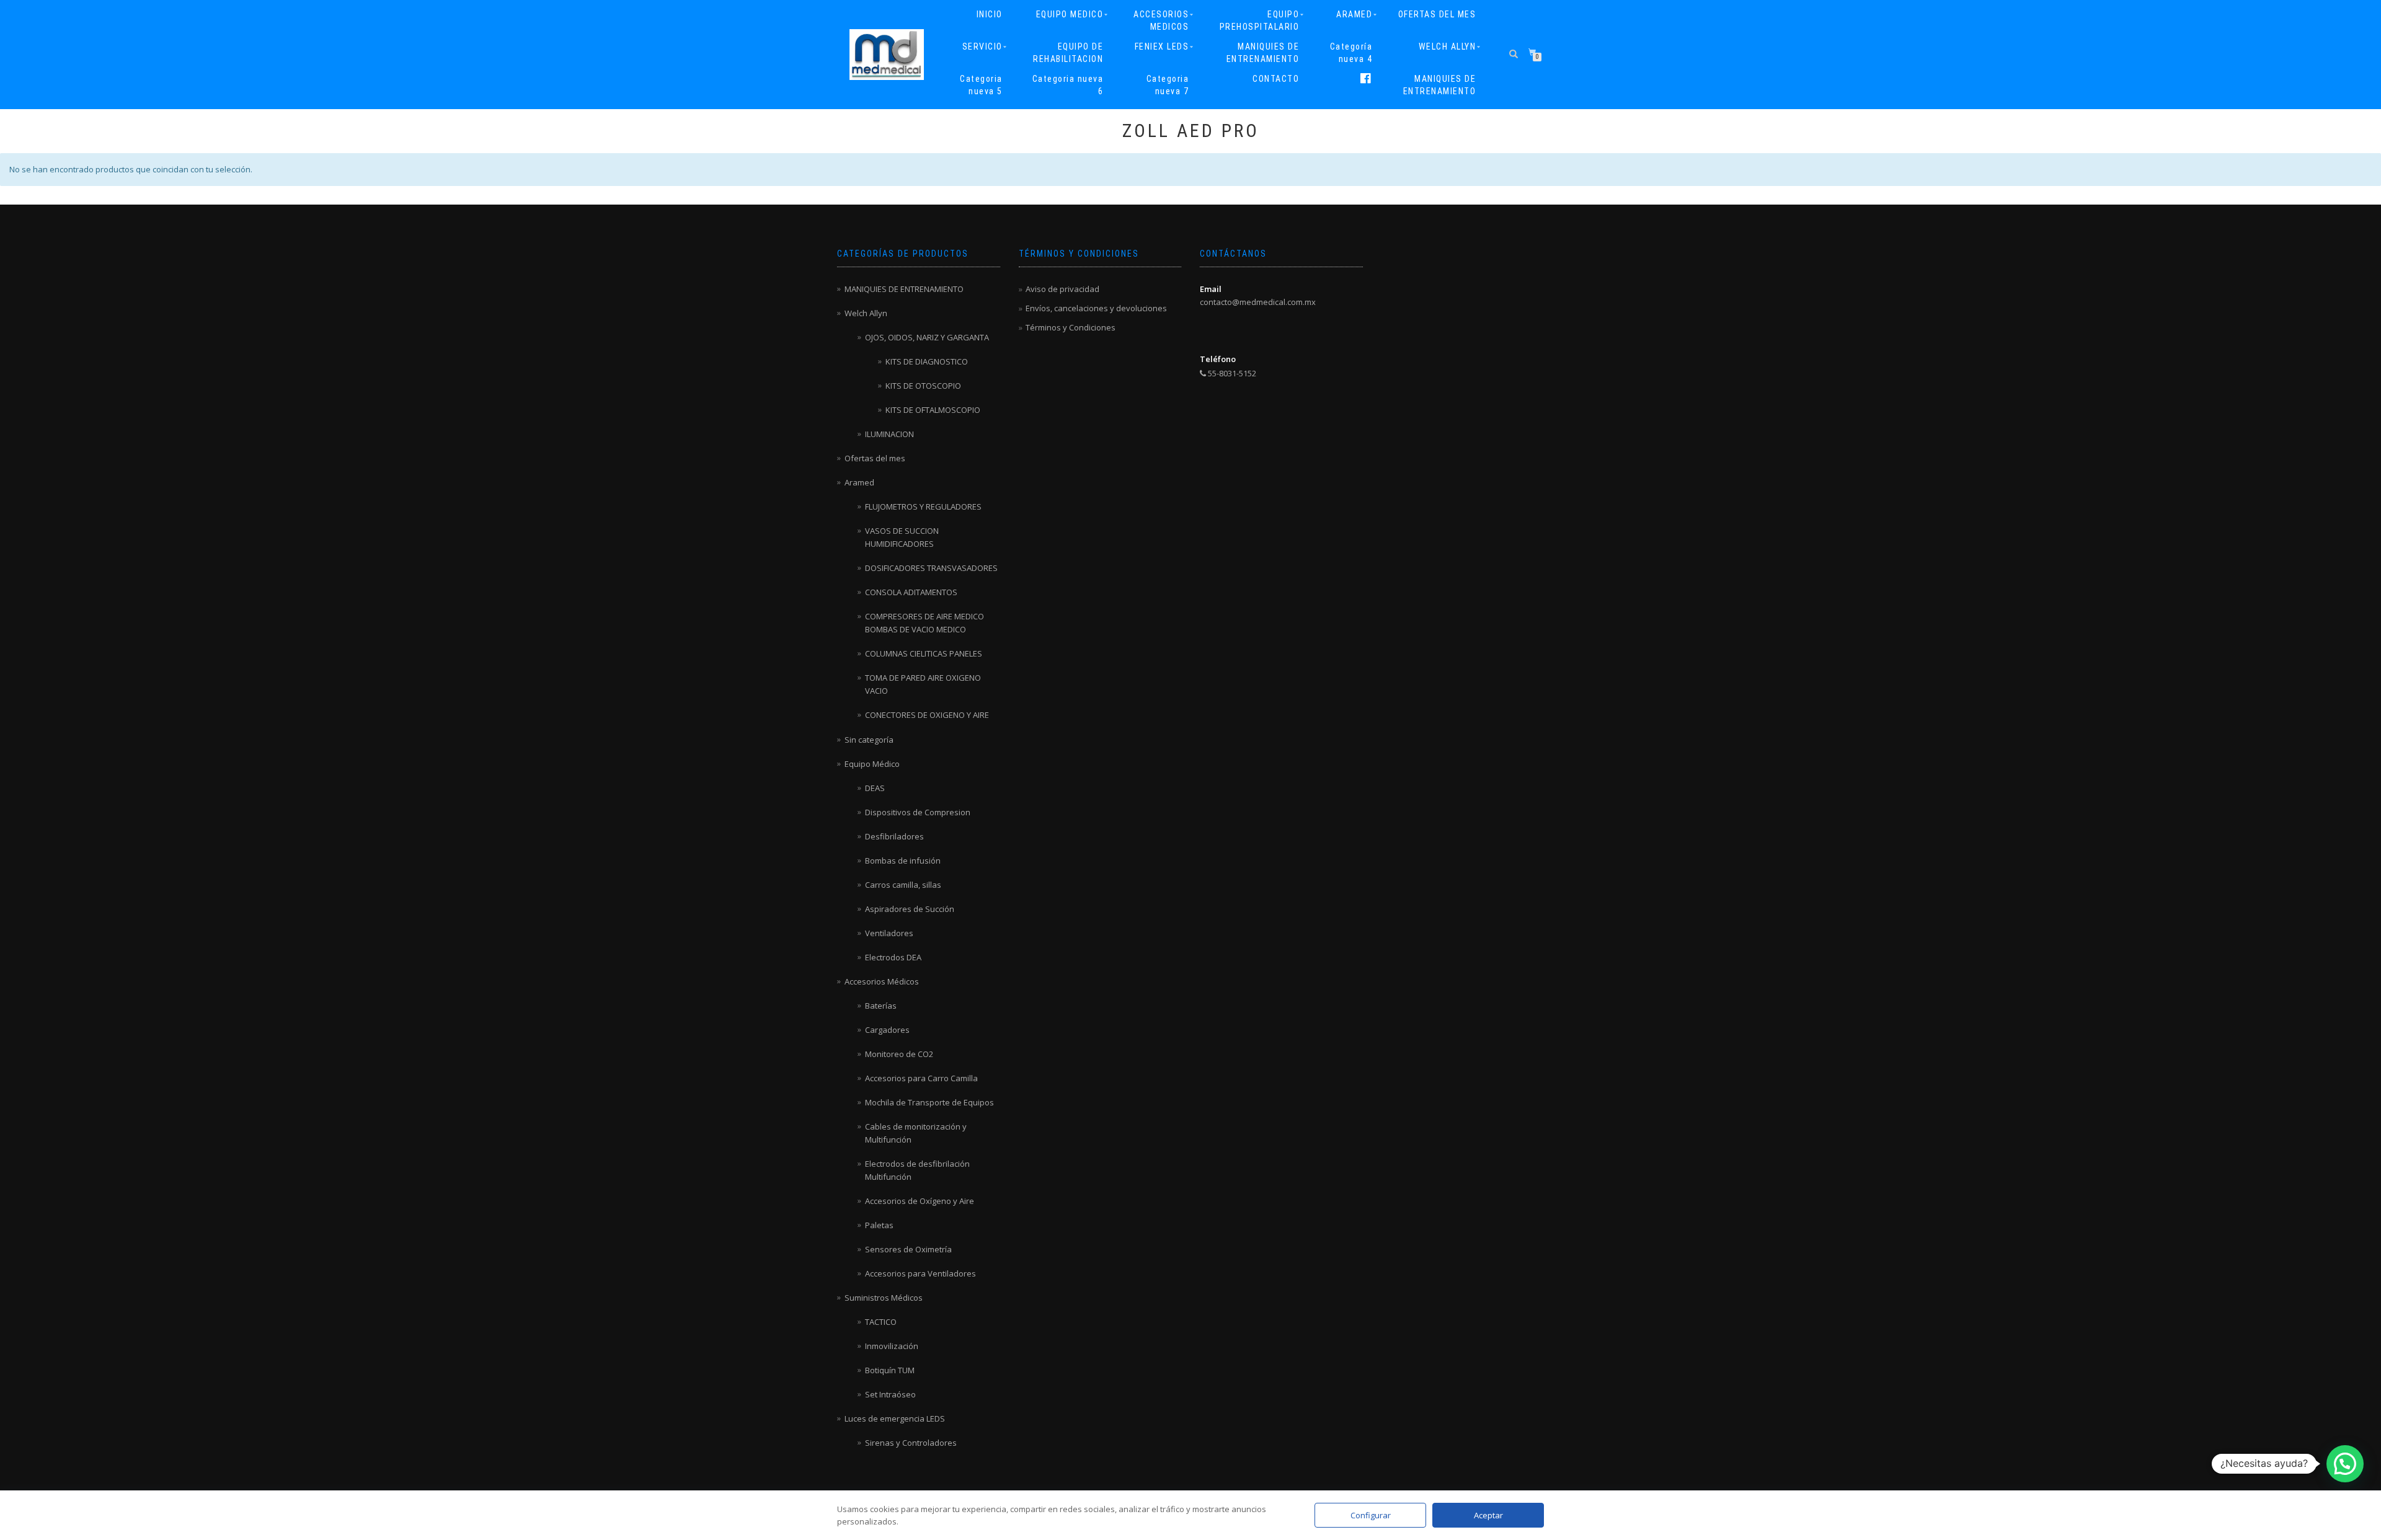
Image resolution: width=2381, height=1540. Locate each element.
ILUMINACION (889, 434)
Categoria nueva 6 (1068, 85)
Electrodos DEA (893, 957)
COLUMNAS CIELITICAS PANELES (924, 653)
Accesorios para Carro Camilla (921, 1078)
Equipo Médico (872, 764)
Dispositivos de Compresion (918, 812)
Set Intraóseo (890, 1394)
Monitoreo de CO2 (899, 1054)
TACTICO (881, 1322)
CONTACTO (1276, 79)
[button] (2345, 1464)
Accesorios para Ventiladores (920, 1273)
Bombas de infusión (903, 861)
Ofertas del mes (875, 458)
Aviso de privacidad (1062, 289)
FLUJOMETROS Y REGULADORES (923, 507)
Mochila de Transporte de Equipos (929, 1102)
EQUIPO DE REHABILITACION (1068, 53)
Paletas (879, 1225)
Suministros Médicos (884, 1298)
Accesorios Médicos (882, 981)
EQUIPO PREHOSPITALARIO (1260, 20)
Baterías (881, 1006)
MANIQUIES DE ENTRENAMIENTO (1263, 53)
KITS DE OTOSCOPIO (923, 386)
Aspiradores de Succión (910, 909)
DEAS (875, 788)
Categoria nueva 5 (981, 85)
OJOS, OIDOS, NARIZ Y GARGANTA (927, 337)
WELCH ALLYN (1448, 46)
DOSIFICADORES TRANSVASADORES (931, 568)
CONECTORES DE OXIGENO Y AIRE (927, 715)
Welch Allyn (866, 313)
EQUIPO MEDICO (1070, 14)
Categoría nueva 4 (1351, 53)
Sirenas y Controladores (911, 1443)
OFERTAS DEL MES (1437, 14)
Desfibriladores (894, 836)
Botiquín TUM (890, 1370)
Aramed (859, 482)
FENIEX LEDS (1162, 46)
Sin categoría (869, 740)
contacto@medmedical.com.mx (1258, 302)
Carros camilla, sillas (903, 885)
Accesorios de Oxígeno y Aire (920, 1201)
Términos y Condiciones (1071, 327)
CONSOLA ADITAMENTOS (911, 592)
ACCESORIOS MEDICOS (1161, 20)
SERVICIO (982, 46)
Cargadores (887, 1030)
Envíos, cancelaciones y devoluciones (1096, 308)
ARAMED (1354, 14)
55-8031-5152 (1231, 373)
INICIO (990, 14)
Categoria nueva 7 (1168, 85)
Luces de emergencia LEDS (895, 1418)
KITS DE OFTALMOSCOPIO (933, 410)
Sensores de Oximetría (908, 1249)
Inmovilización (892, 1346)
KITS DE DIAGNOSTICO (927, 361)
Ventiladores (889, 933)
